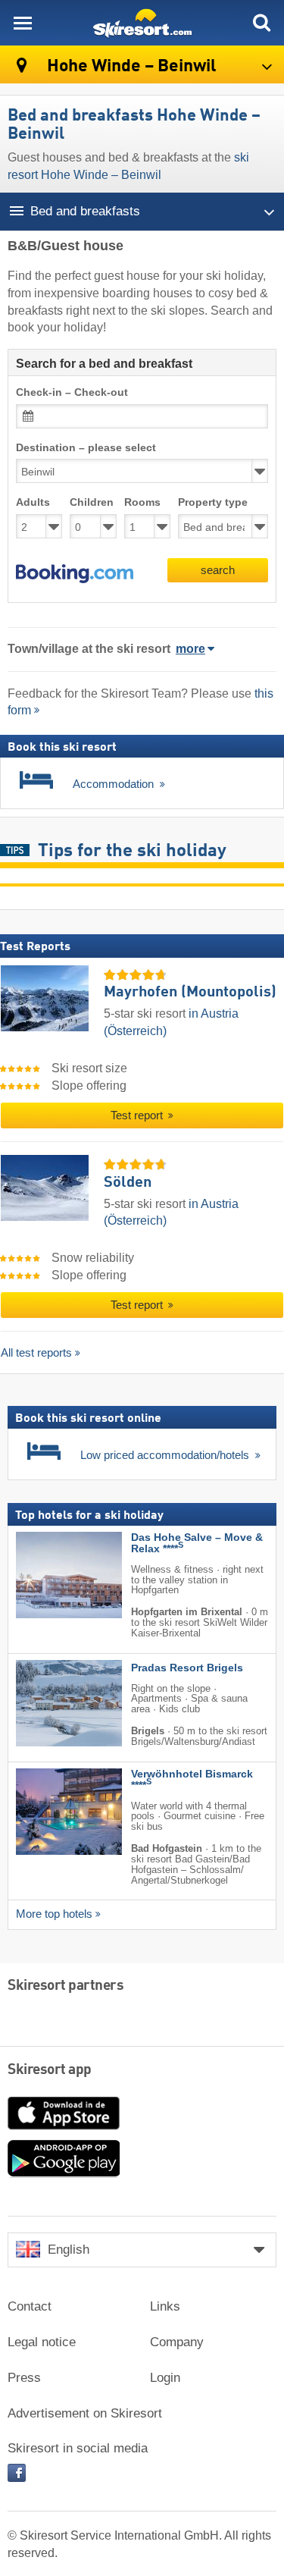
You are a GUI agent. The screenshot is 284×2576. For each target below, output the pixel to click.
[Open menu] (23, 23)
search (218, 570)
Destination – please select (86, 448)
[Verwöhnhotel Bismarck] (46, 1812)
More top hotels (54, 1914)
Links (165, 2306)
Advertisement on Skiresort (85, 2413)
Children (92, 502)
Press (24, 2378)
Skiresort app (50, 2070)
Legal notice (42, 2342)
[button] (75, 574)
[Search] (261, 23)
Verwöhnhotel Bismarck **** (192, 1780)
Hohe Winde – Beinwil (130, 66)
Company (177, 2342)
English (69, 2250)
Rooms (142, 502)
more (190, 649)
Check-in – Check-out (72, 392)
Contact (30, 2306)
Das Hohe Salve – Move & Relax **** (197, 1543)
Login (165, 2378)
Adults (33, 502)
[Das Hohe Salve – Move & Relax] (46, 1575)
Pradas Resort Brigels (187, 1668)
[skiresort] (142, 23)
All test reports (36, 1352)
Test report (138, 1115)
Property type (213, 502)
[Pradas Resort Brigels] (46, 1703)
